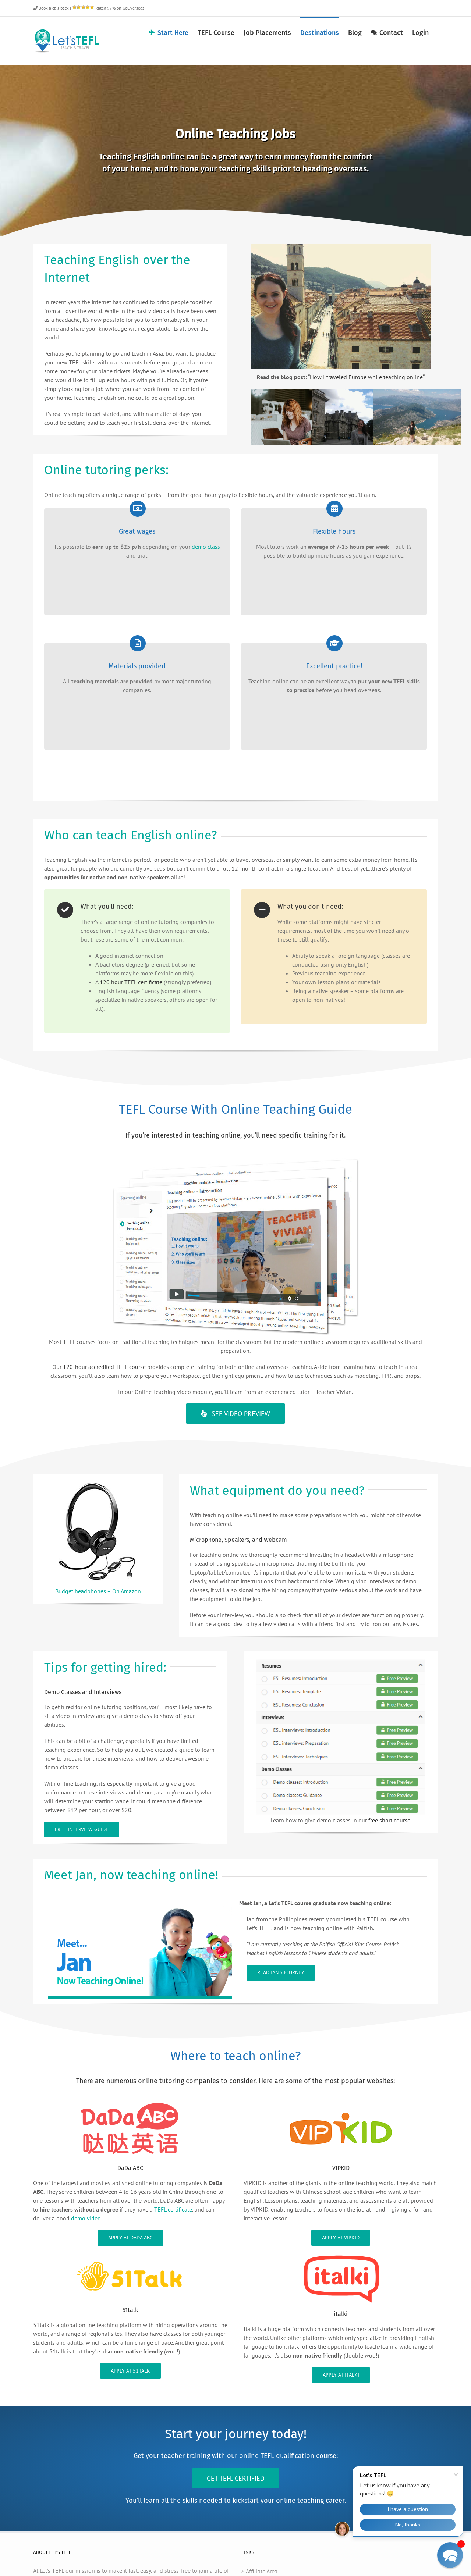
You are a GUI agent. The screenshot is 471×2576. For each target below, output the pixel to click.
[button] (450, 2555)
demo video (86, 2218)
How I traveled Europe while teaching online (366, 377)
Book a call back (53, 8)
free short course (389, 1820)
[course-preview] (341, 1662)
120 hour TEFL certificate (131, 982)
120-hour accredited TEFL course (104, 1367)
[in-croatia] (341, 247)
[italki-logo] (341, 2256)
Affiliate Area (262, 2571)
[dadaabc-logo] (130, 2103)
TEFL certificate (173, 2209)
